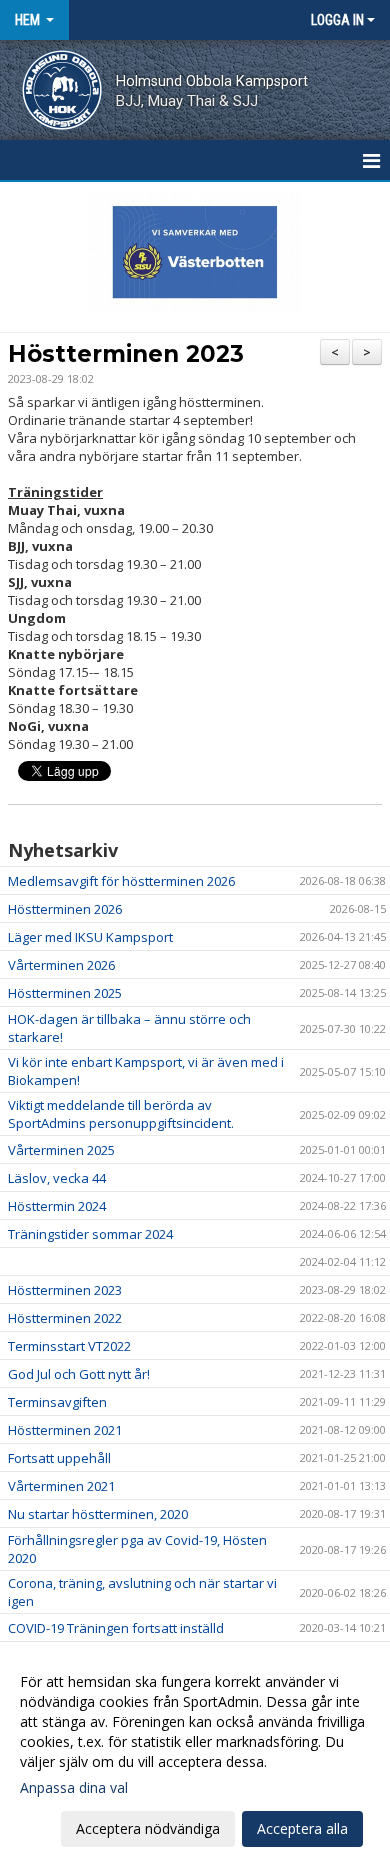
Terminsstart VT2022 (69, 1346)
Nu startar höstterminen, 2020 (98, 1514)
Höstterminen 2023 (126, 354)
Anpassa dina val (74, 1788)
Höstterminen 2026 (65, 909)
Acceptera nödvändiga (148, 1828)
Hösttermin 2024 (57, 1206)
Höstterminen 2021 (65, 1430)
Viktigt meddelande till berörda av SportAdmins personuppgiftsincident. (121, 1114)
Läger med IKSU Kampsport (90, 937)
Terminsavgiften (57, 1402)
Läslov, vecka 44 (57, 1178)
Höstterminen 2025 (65, 993)
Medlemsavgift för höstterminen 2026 (121, 881)
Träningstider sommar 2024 (90, 1234)
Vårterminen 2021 (61, 1486)
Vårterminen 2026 (61, 965)
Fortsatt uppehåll (59, 1458)
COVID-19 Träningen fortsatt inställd (116, 1628)
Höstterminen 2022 (65, 1318)
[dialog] (195, 1754)
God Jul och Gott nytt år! (79, 1374)
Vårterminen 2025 (61, 1150)
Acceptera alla (302, 1828)
